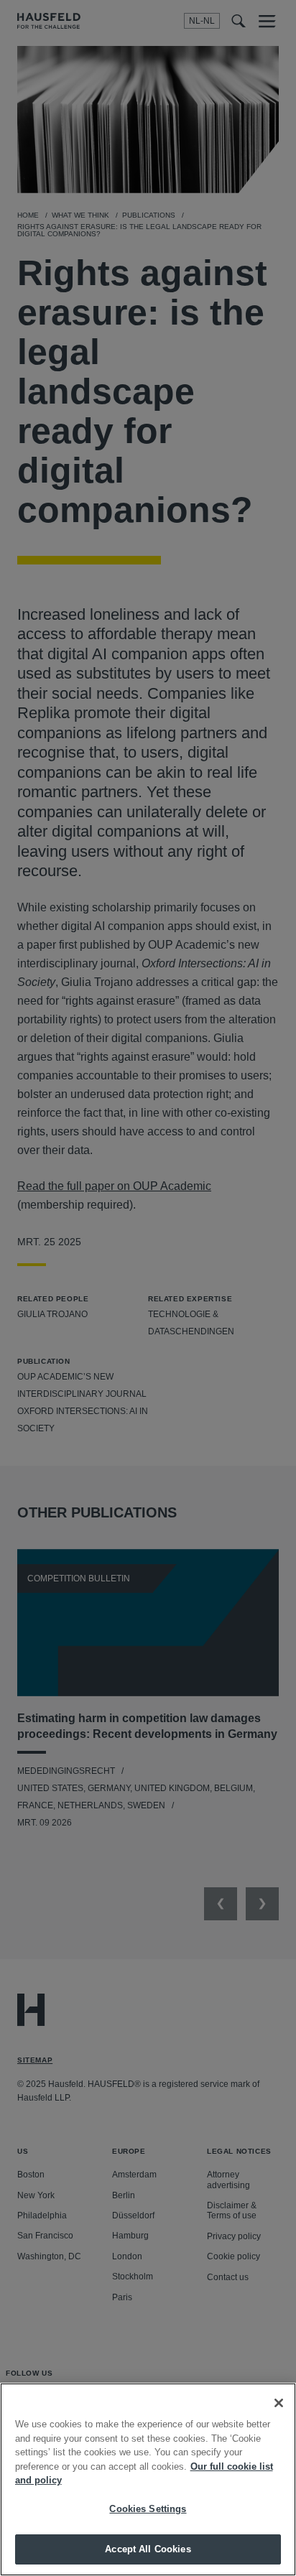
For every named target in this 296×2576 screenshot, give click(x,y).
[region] (148, 2479)
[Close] (279, 2403)
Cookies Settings (148, 2509)
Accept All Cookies (148, 2549)
